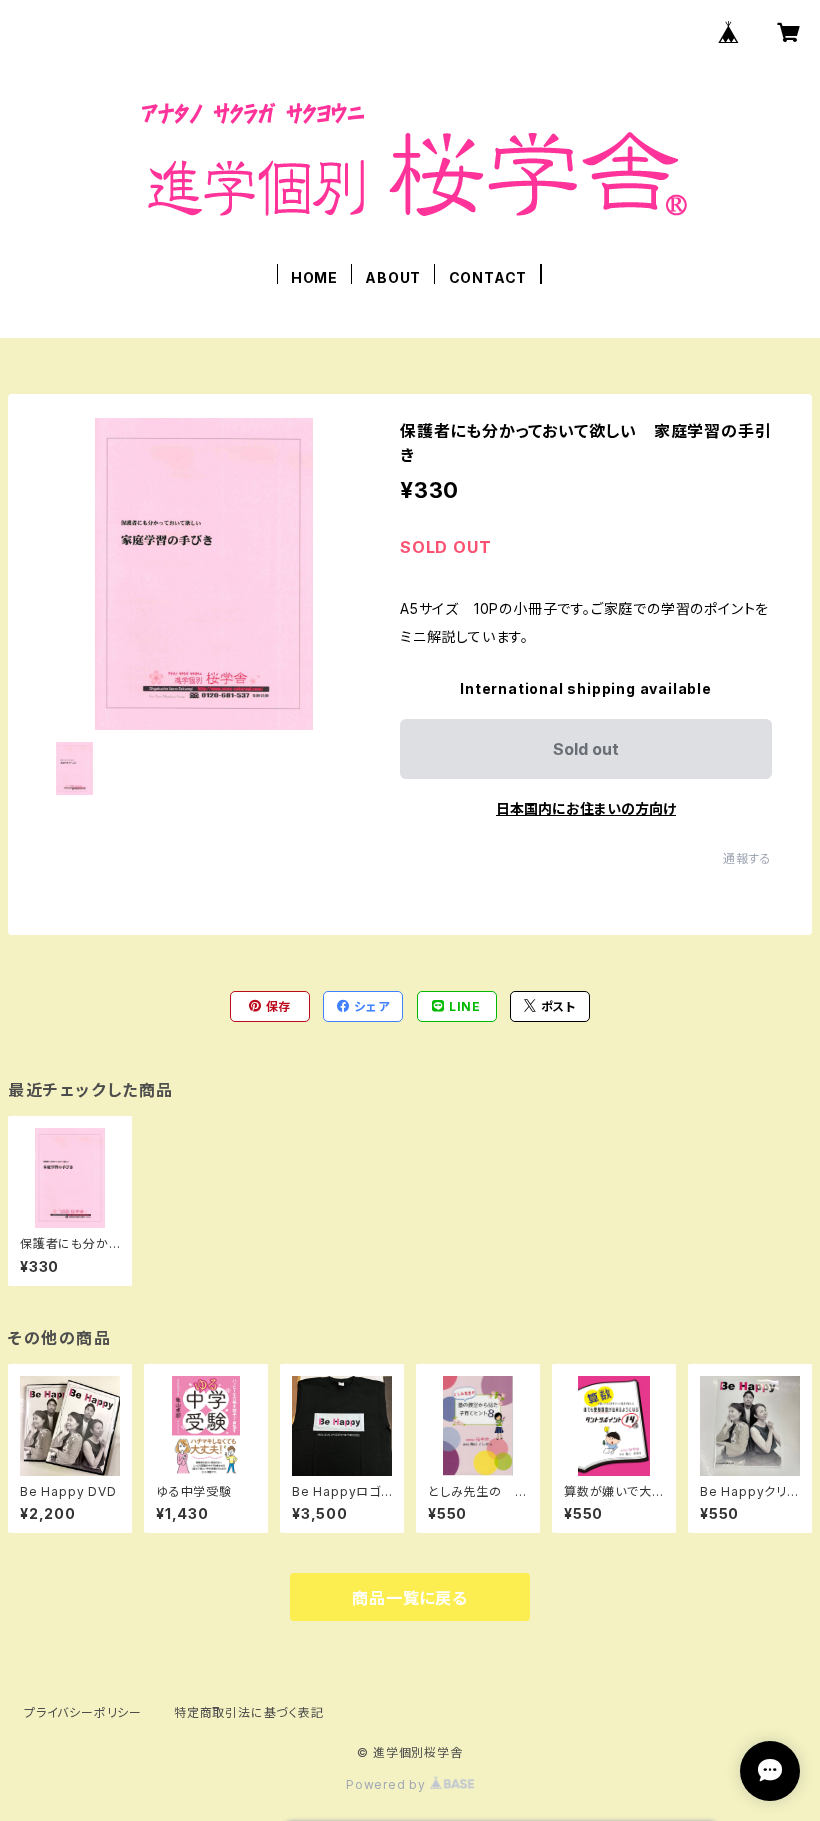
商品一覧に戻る (410, 1598)
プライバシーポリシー (83, 1712)
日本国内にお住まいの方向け (586, 808)
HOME (314, 277)
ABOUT (393, 277)
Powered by (388, 1784)
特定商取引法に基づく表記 (249, 1712)
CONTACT (488, 277)
